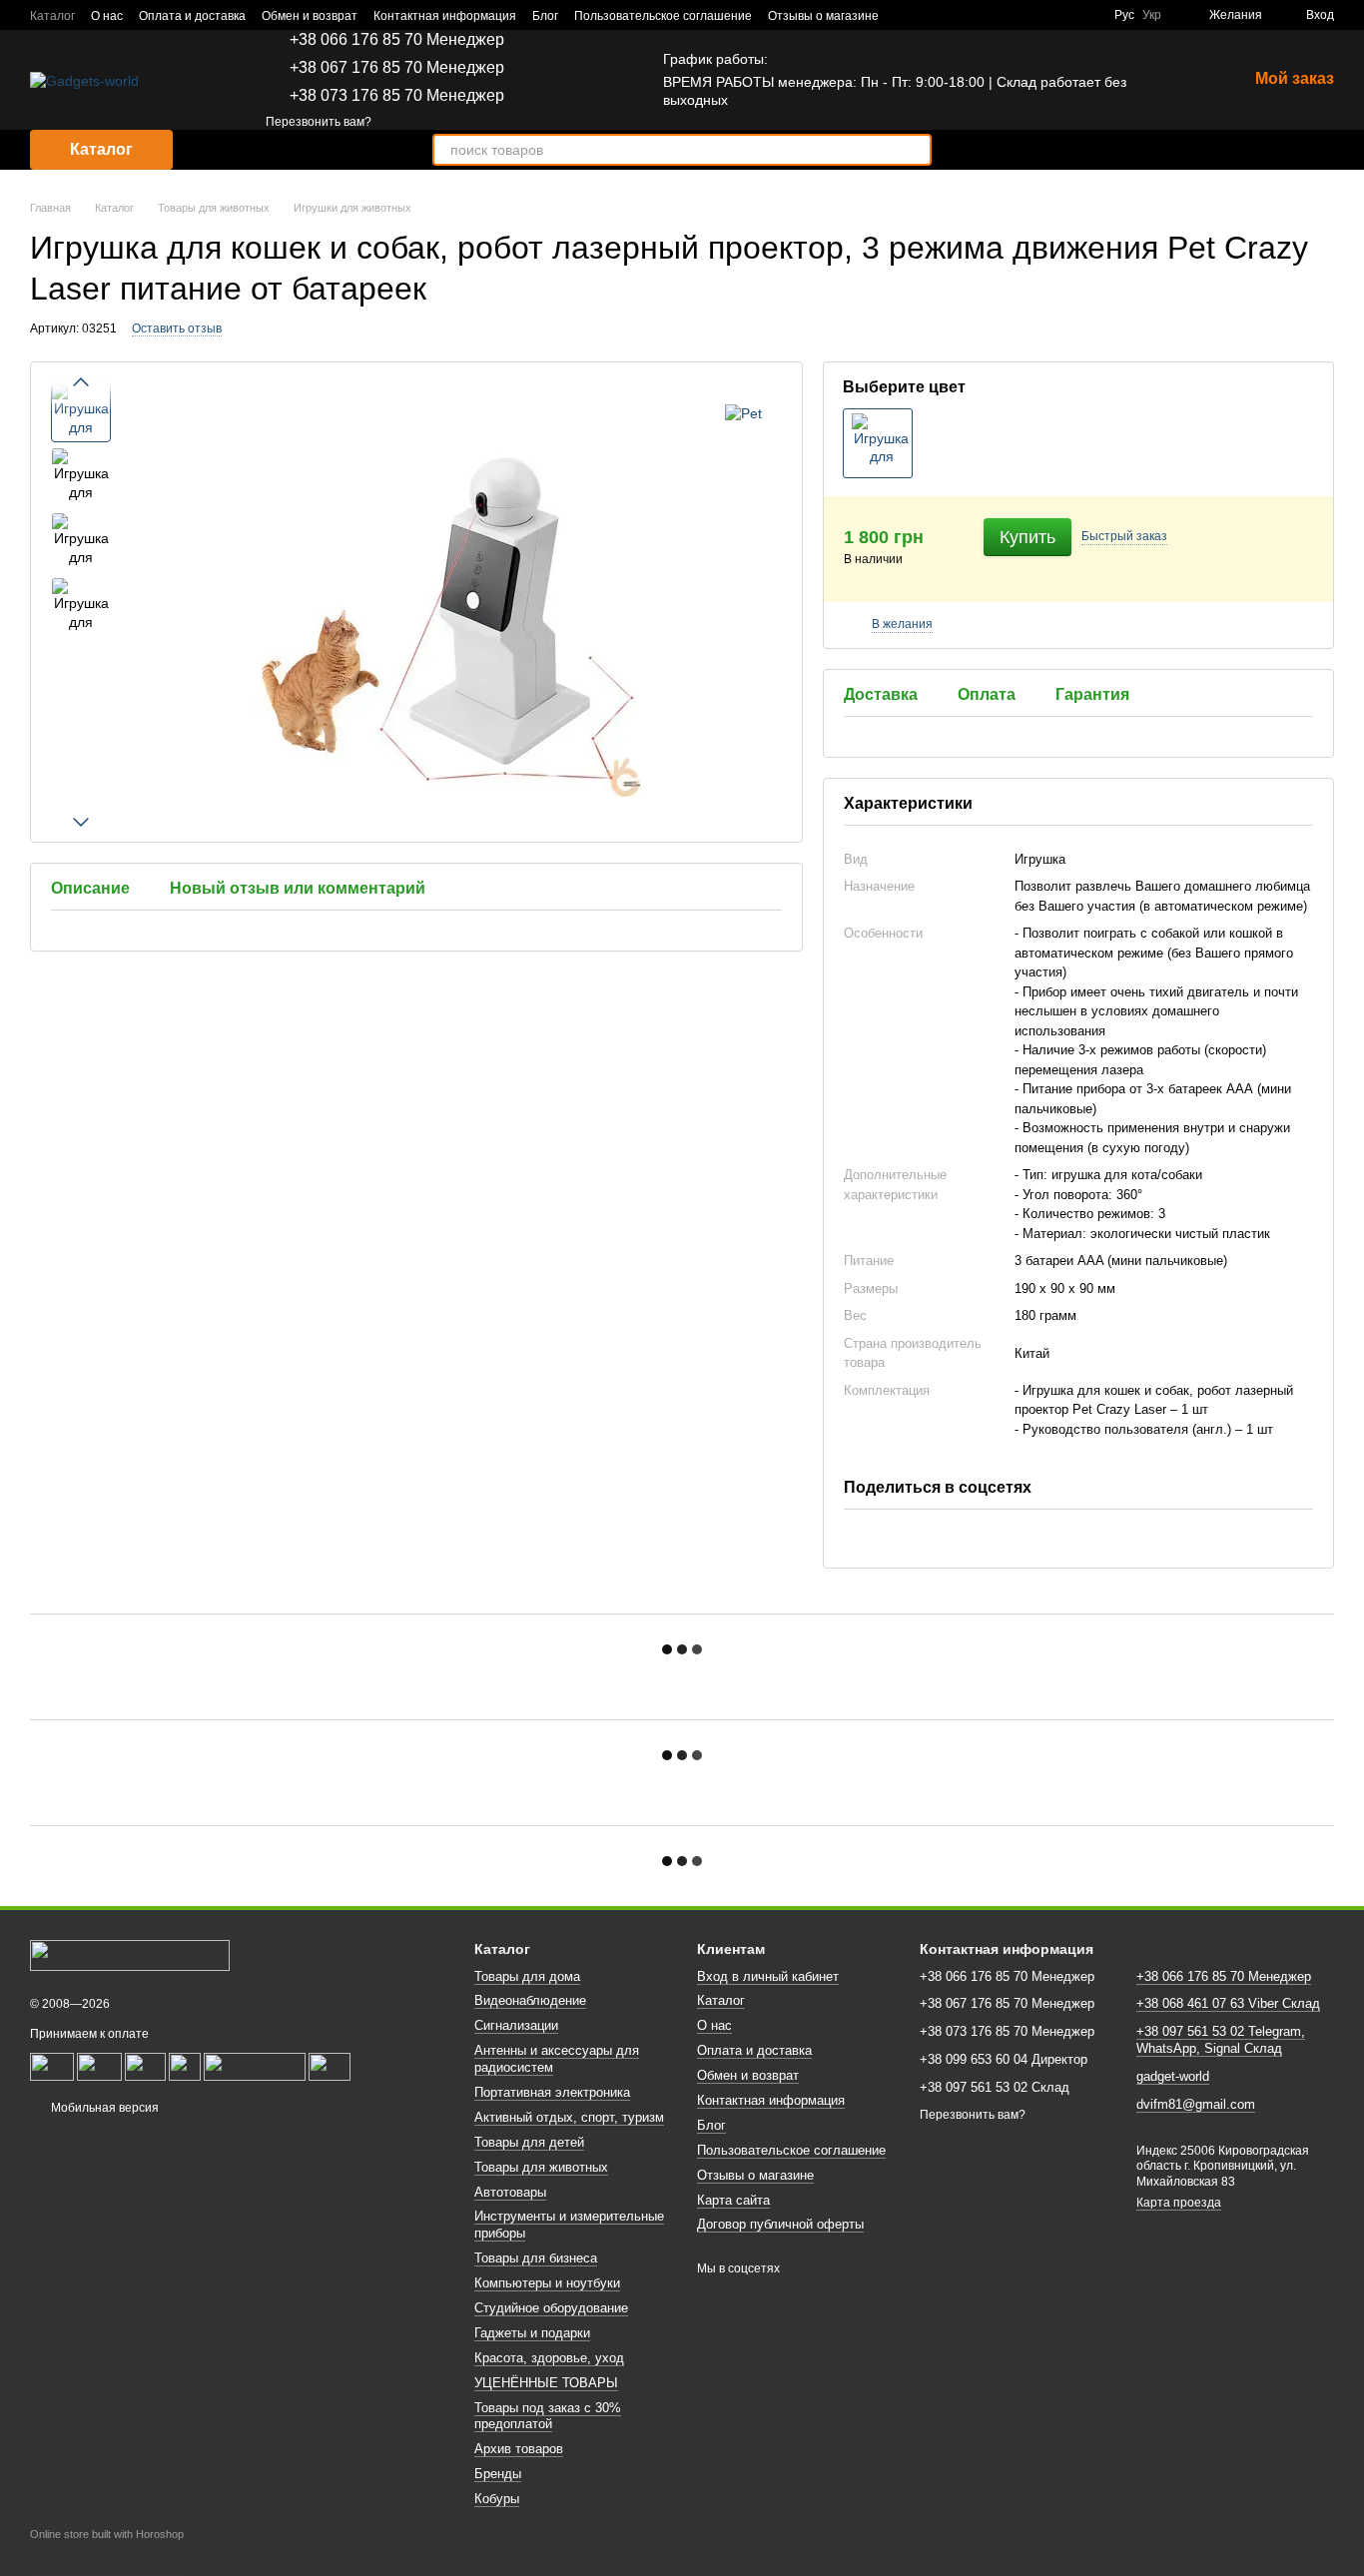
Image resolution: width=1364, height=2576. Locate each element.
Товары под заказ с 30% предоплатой (548, 2416)
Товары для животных (541, 2167)
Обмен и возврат (310, 16)
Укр (1152, 15)
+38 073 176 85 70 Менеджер (397, 96)
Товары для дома (527, 1976)
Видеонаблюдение (530, 2000)
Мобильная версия (103, 2108)
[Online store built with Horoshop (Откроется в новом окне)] (107, 2552)
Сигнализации (516, 2025)
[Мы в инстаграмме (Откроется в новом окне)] (1086, 15)
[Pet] (743, 412)
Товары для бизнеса (536, 2258)
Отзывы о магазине (823, 16)
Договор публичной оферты (780, 2224)
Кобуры (497, 2499)
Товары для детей (529, 2142)
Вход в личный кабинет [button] (768, 1976)
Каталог (52, 16)
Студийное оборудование (551, 2308)
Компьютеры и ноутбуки (547, 2283)
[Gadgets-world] (130, 1955)
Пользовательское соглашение (663, 16)
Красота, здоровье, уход (549, 2358)
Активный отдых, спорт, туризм (569, 2117)
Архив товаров (519, 2449)
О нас (107, 16)
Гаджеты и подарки (532, 2333)
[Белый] (878, 443)
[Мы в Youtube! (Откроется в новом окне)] (1062, 15)
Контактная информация (445, 16)
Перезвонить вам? (319, 122)
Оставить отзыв (177, 328)
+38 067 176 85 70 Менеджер (397, 68)
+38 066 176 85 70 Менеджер (397, 40)
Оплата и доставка (192, 16)
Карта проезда (1179, 2203)
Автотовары (510, 2192)
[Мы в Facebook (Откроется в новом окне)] (1038, 15)
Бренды (498, 2474)
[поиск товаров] (916, 150)
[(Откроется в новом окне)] (99, 2066)
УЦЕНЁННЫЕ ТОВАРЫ (546, 2383)
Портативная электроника (552, 2092)
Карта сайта (733, 2200)
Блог (545, 16)
